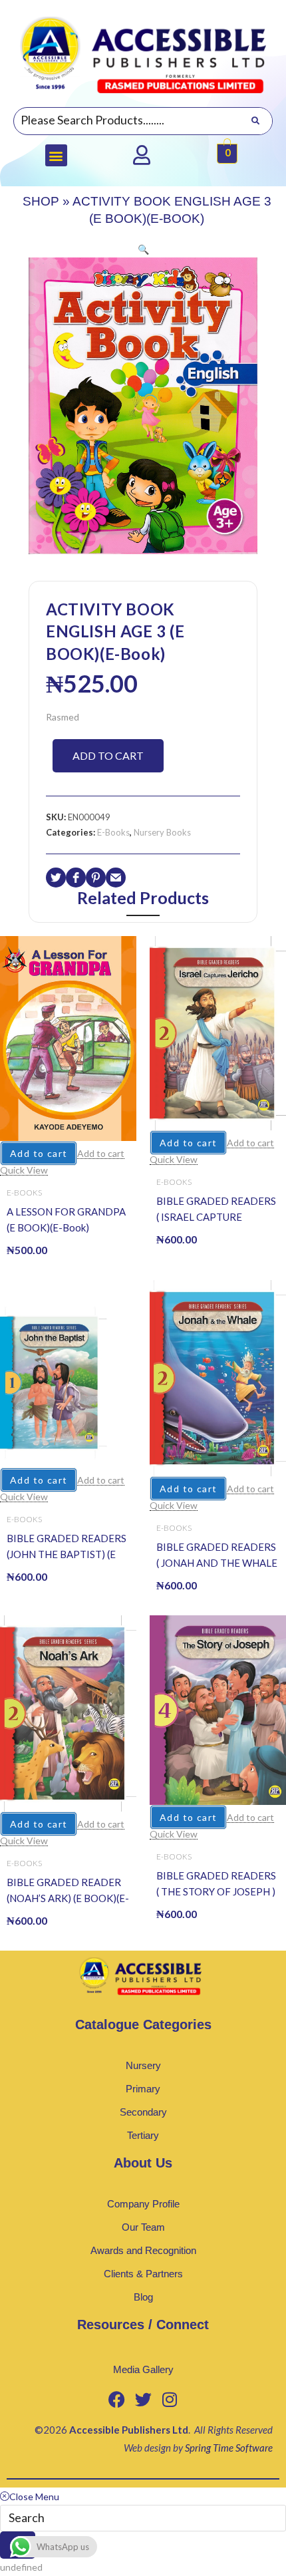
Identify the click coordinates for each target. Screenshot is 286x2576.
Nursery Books (162, 832)
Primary (143, 2089)
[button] (56, 155)
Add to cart (108, 755)
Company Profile (143, 2204)
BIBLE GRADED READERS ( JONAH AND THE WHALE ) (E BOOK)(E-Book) (217, 1556)
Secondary (143, 2112)
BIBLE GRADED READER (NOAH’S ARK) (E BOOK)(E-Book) (68, 1891)
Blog (143, 2297)
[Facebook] (116, 2399)
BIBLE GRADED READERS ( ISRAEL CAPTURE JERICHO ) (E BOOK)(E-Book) (216, 1210)
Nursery (143, 2065)
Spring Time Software (229, 2448)
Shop (41, 201)
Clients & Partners (143, 2274)
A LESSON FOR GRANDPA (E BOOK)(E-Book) (66, 1219)
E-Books (113, 832)
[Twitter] (143, 2399)
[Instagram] (170, 2399)
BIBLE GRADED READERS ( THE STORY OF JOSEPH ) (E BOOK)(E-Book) (216, 1884)
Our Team (143, 2227)
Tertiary (143, 2135)
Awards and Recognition (143, 2250)
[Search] (255, 121)
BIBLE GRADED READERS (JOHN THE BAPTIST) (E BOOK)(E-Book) (67, 1547)
